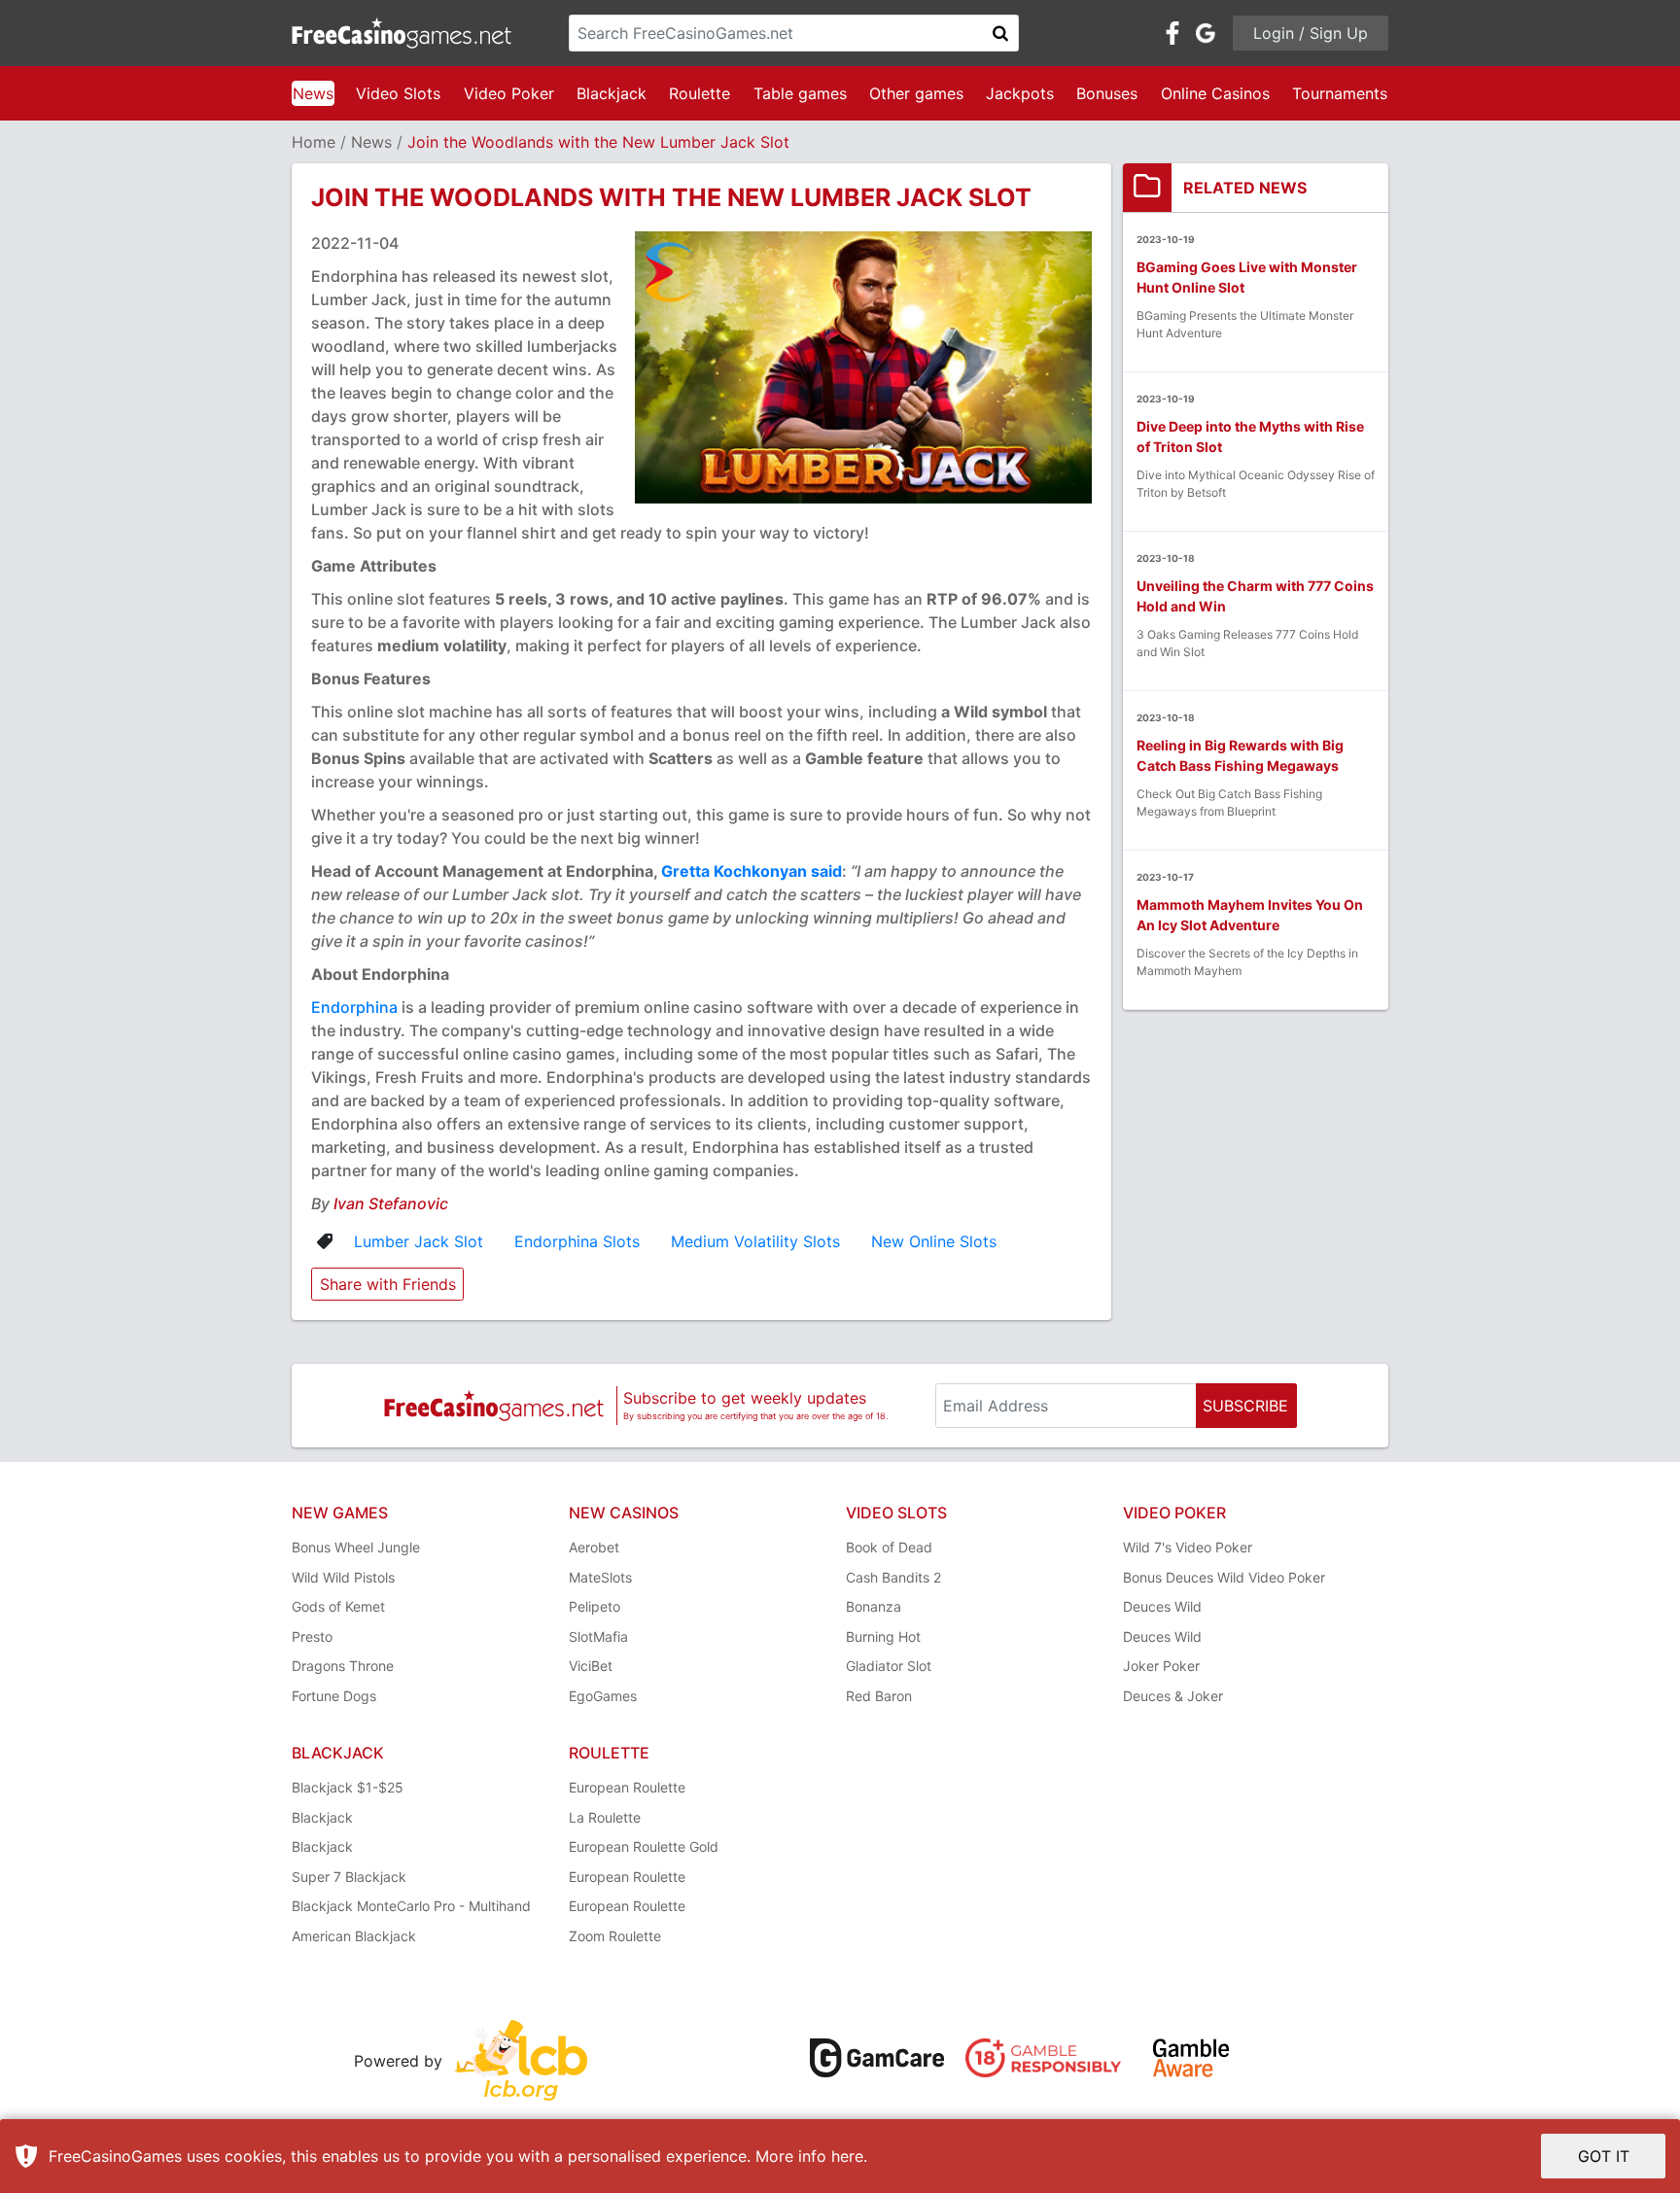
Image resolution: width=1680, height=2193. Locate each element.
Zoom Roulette (615, 1936)
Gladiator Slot (889, 1666)
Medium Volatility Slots (755, 1241)
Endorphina (354, 1007)
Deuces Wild (1162, 1606)
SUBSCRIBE (1245, 1406)
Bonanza (874, 1606)
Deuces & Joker (1173, 1696)
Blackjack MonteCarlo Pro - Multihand (411, 1906)
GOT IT (1604, 2156)
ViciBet (591, 1666)
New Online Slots (934, 1241)
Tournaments (1340, 93)
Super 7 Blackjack (349, 1877)
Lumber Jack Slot (419, 1241)
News (313, 93)
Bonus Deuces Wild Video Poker (1224, 1577)
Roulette (700, 93)
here (847, 2156)
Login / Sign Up (1311, 33)
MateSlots (600, 1577)
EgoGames (603, 1696)
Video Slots (398, 93)
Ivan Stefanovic (391, 1203)
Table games (800, 93)
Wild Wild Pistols (343, 1577)
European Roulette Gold (644, 1846)
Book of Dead (889, 1547)
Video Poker (509, 93)
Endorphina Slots (577, 1241)
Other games (916, 93)
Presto (312, 1636)
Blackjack (612, 93)
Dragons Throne (343, 1666)
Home (314, 142)
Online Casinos (1215, 93)
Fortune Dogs (334, 1696)
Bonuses (1107, 93)
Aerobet (594, 1547)
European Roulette (627, 1787)
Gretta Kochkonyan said (752, 871)
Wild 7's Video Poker (1188, 1547)
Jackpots (1020, 93)
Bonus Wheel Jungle (356, 1547)
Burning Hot (883, 1636)
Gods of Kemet (338, 1606)
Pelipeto (595, 1606)
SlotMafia (598, 1636)
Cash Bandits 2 (893, 1577)
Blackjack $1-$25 (348, 1787)
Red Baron (879, 1696)
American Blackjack (354, 1936)
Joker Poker (1161, 1666)
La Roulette (605, 1817)
